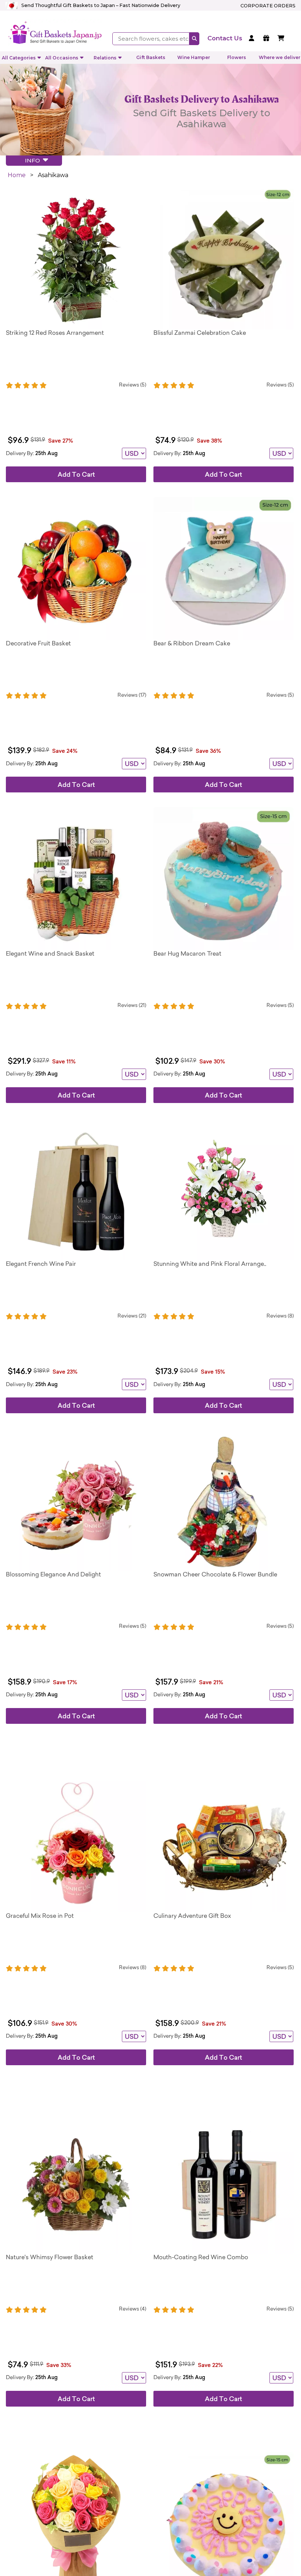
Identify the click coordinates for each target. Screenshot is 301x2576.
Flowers (237, 57)
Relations (105, 58)
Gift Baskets (151, 57)
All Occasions (62, 58)
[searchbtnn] (194, 39)
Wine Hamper (194, 57)
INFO (34, 160)
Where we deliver (280, 57)
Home (17, 175)
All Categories (19, 58)
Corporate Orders (268, 6)
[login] (253, 39)
